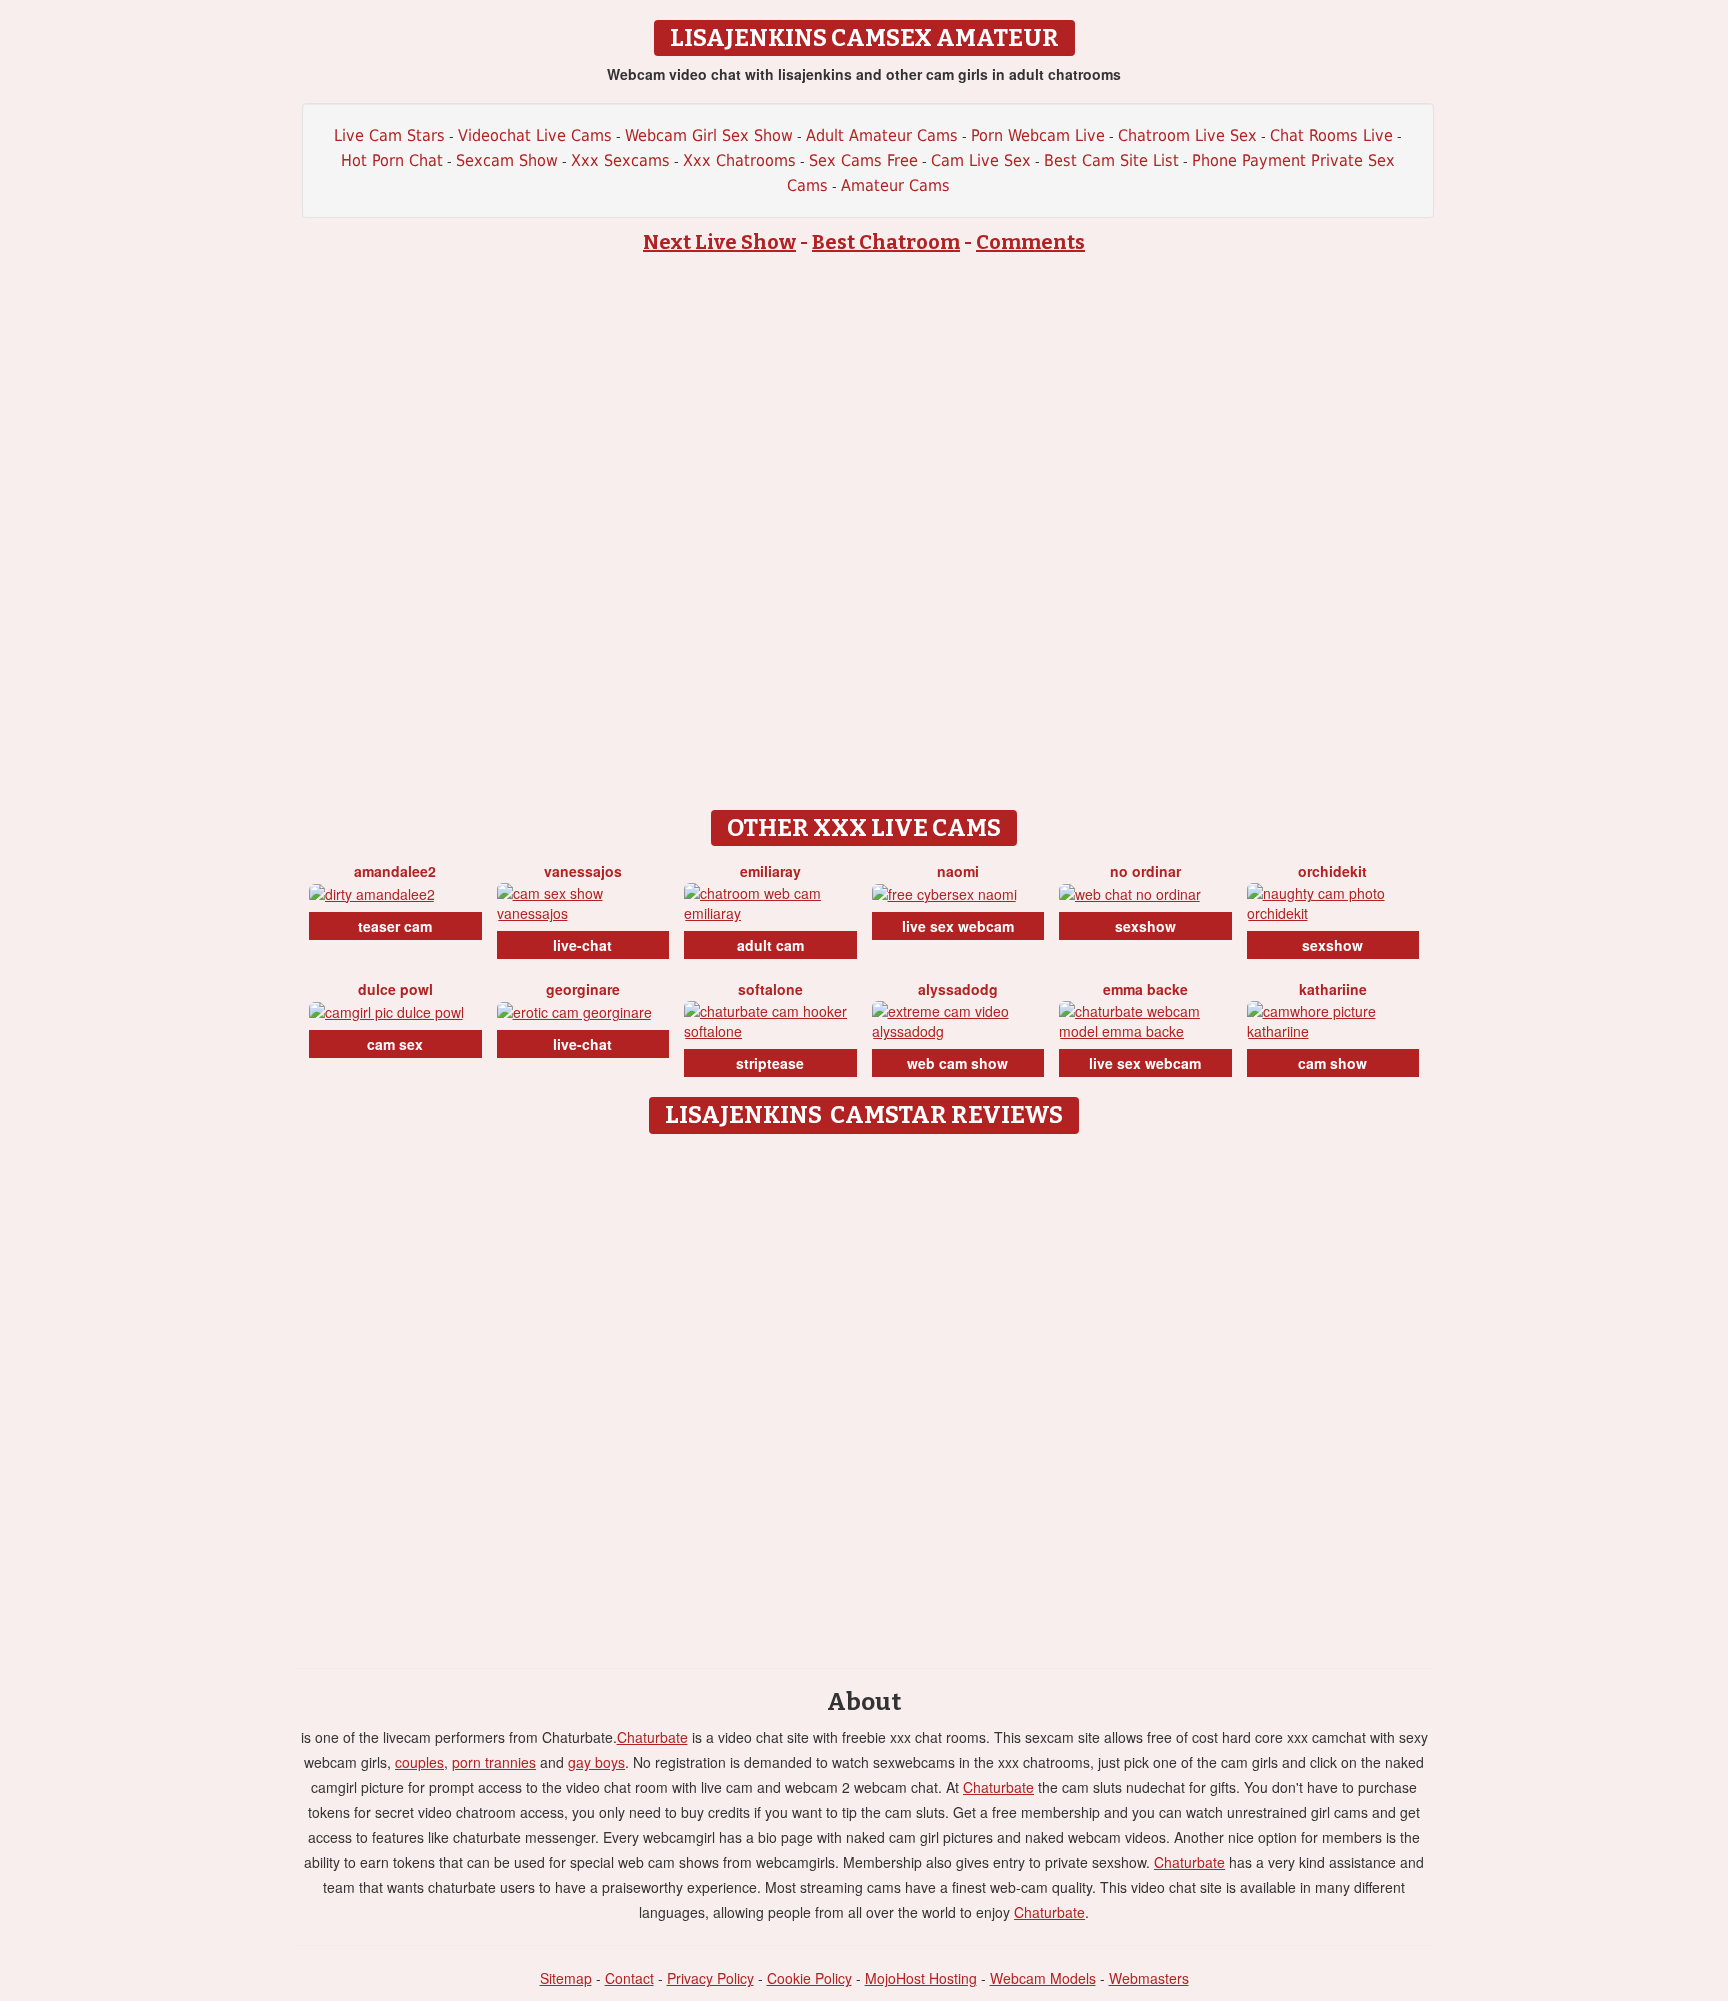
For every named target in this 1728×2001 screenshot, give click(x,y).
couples (419, 1762)
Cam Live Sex (981, 160)
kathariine (1333, 989)
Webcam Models (1043, 1978)
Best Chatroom (886, 242)
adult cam (770, 945)
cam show (1332, 1063)
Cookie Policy (809, 1978)
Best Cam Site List (1111, 160)
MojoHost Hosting (921, 1978)
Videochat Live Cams (535, 135)
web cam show (957, 1063)
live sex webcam (958, 926)
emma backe (1145, 989)
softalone (770, 989)
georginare (583, 989)
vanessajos (583, 871)
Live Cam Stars (389, 135)
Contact (629, 1978)
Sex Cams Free (863, 160)
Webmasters (1149, 1978)
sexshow (1145, 926)
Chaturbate (652, 1737)
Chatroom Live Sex (1187, 135)
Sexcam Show (507, 160)
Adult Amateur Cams (882, 135)
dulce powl (395, 989)
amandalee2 (395, 871)
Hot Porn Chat (392, 160)
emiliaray (770, 871)
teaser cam (395, 926)
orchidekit (1332, 871)
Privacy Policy (710, 1978)
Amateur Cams (895, 185)
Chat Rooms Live (1331, 135)
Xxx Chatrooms (739, 160)
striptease (770, 1063)
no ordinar (1145, 871)
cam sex (395, 1044)
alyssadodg (958, 989)
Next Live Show (719, 242)
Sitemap (566, 1978)
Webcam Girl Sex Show (709, 135)
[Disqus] (864, 1394)
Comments (1030, 242)
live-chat (582, 945)
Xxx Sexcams (620, 160)
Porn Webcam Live (1038, 135)
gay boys (596, 1762)
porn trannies (494, 1762)
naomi (958, 871)
